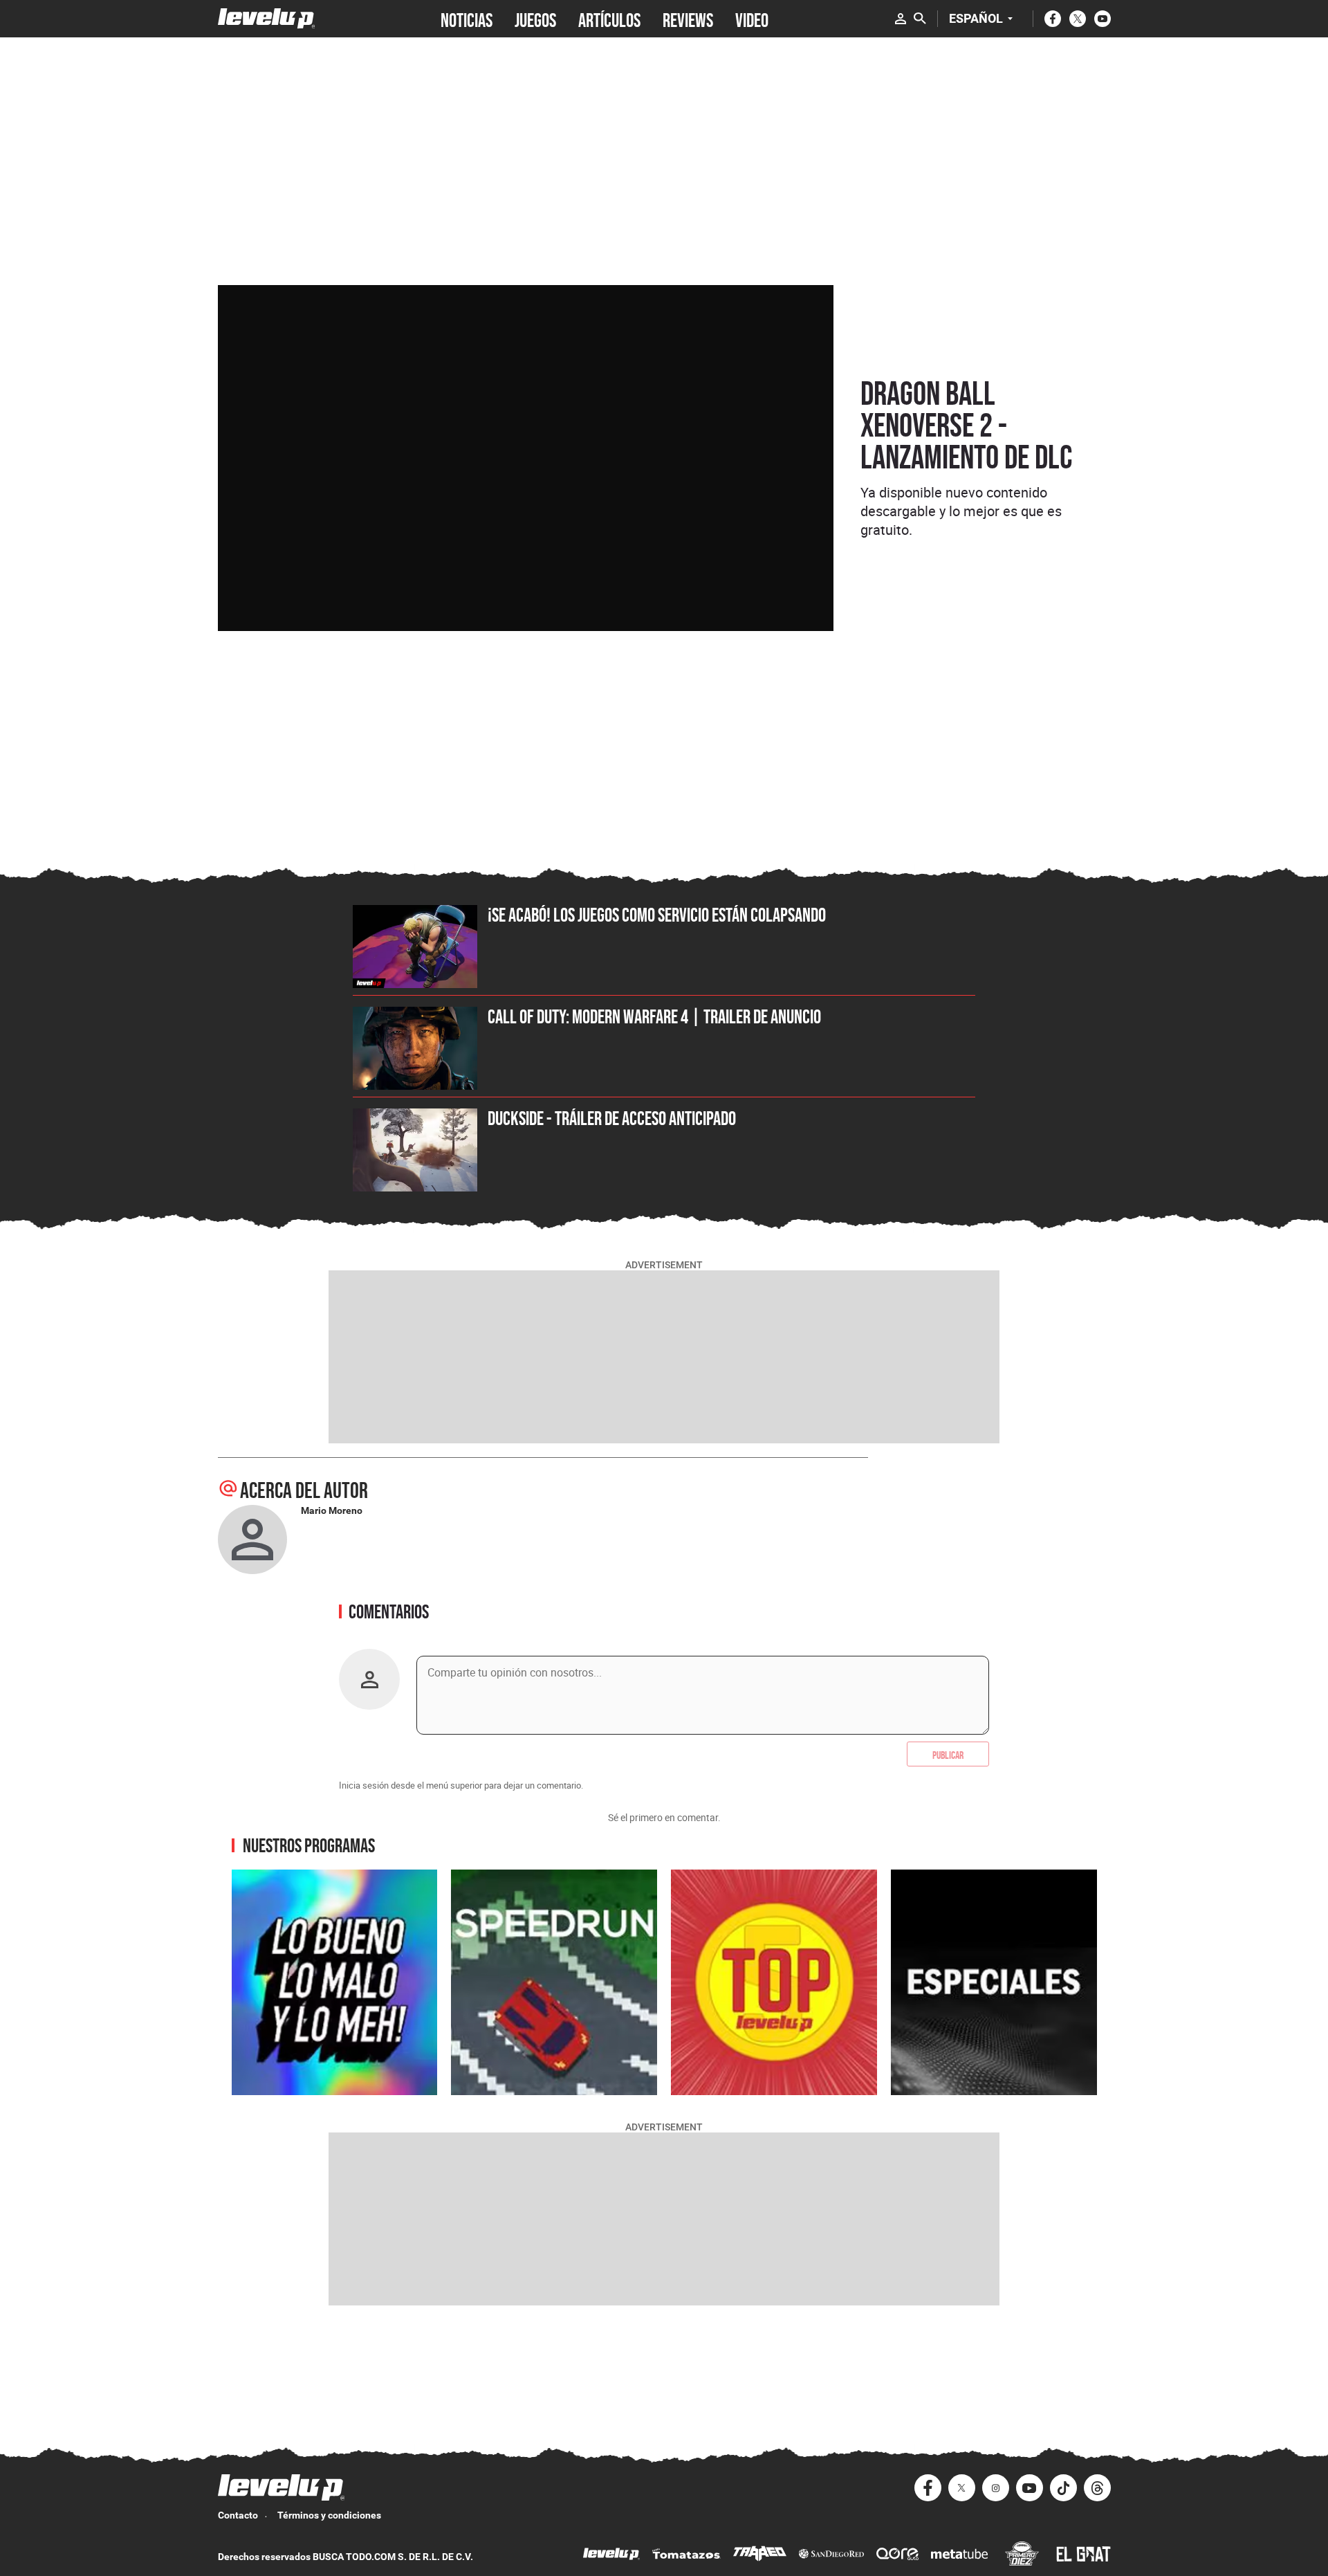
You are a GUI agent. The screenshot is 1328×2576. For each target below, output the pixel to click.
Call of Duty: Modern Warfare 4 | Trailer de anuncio (654, 1016)
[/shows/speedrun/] (554, 1982)
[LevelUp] (611, 2556)
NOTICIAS (467, 19)
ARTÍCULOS (609, 19)
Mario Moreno (332, 1510)
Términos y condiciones (329, 2515)
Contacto (238, 2515)
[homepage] (267, 18)
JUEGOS (535, 19)
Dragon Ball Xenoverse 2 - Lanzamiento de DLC (966, 425)
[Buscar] (920, 19)
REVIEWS (688, 19)
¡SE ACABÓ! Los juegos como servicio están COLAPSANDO (657, 915)
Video (752, 19)
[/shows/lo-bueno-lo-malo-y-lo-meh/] (335, 1982)
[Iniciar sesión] (901, 19)
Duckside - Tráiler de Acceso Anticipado (612, 1118)
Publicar (948, 1754)
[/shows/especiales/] (994, 1982)
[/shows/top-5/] (774, 1982)
